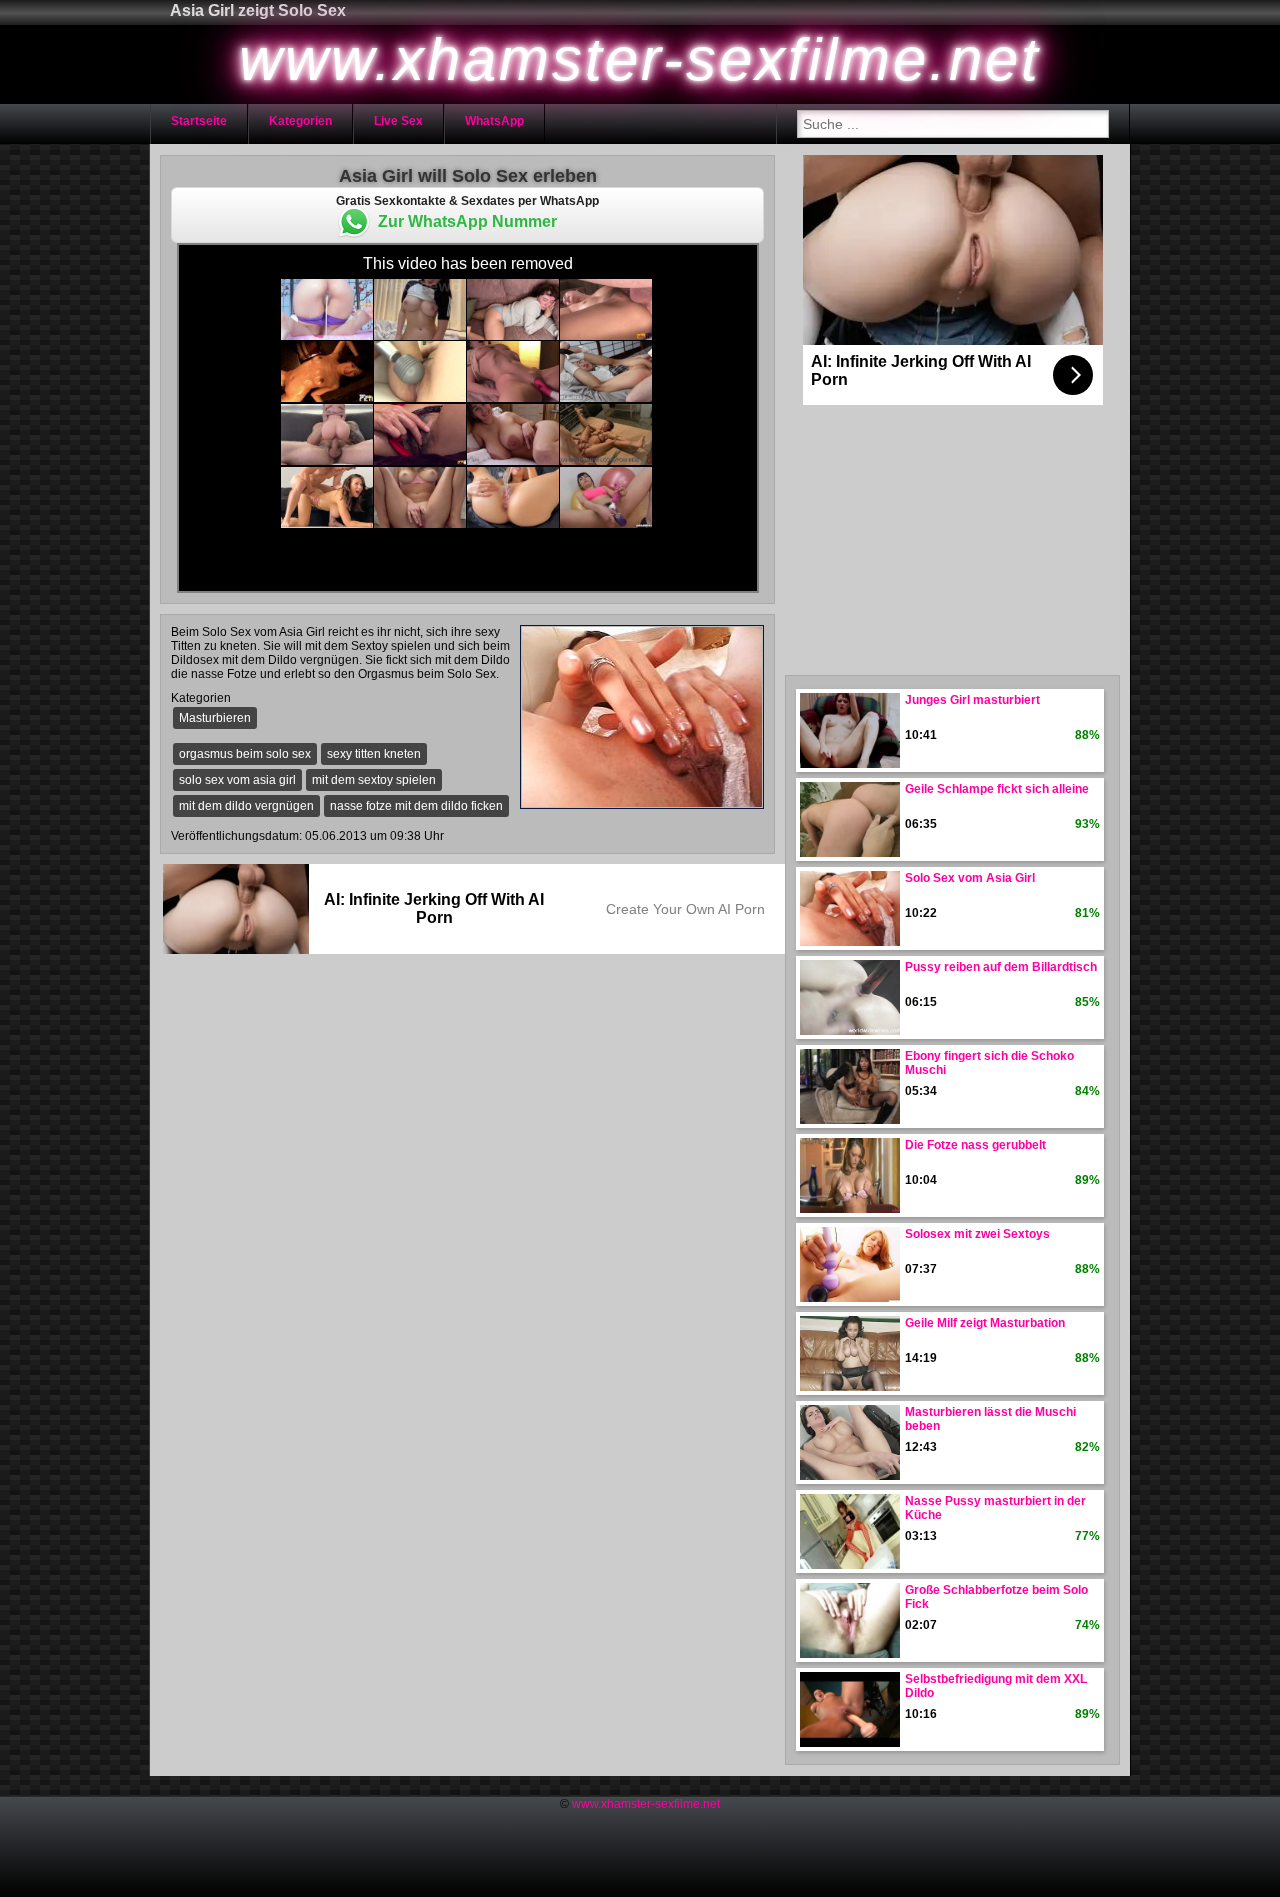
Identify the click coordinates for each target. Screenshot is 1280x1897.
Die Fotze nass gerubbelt (975, 1145)
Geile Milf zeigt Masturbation (985, 1323)
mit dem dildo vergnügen (246, 806)
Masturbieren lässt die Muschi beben (990, 1419)
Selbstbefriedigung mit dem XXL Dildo (996, 1686)
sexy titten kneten (374, 754)
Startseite (199, 121)
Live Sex (398, 121)
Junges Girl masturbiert (972, 700)
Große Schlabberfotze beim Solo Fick (996, 1597)
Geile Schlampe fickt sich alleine (997, 789)
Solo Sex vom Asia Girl (970, 878)
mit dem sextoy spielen (374, 780)
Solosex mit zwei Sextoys (977, 1234)
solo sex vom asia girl (237, 780)
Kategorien (300, 121)
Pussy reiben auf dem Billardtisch (1001, 967)
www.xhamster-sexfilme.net (646, 1804)
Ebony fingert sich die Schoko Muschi (989, 1063)
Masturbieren (215, 718)
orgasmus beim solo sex (245, 754)
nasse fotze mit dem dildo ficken (416, 806)
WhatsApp (494, 121)
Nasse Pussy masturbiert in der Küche (995, 1508)
